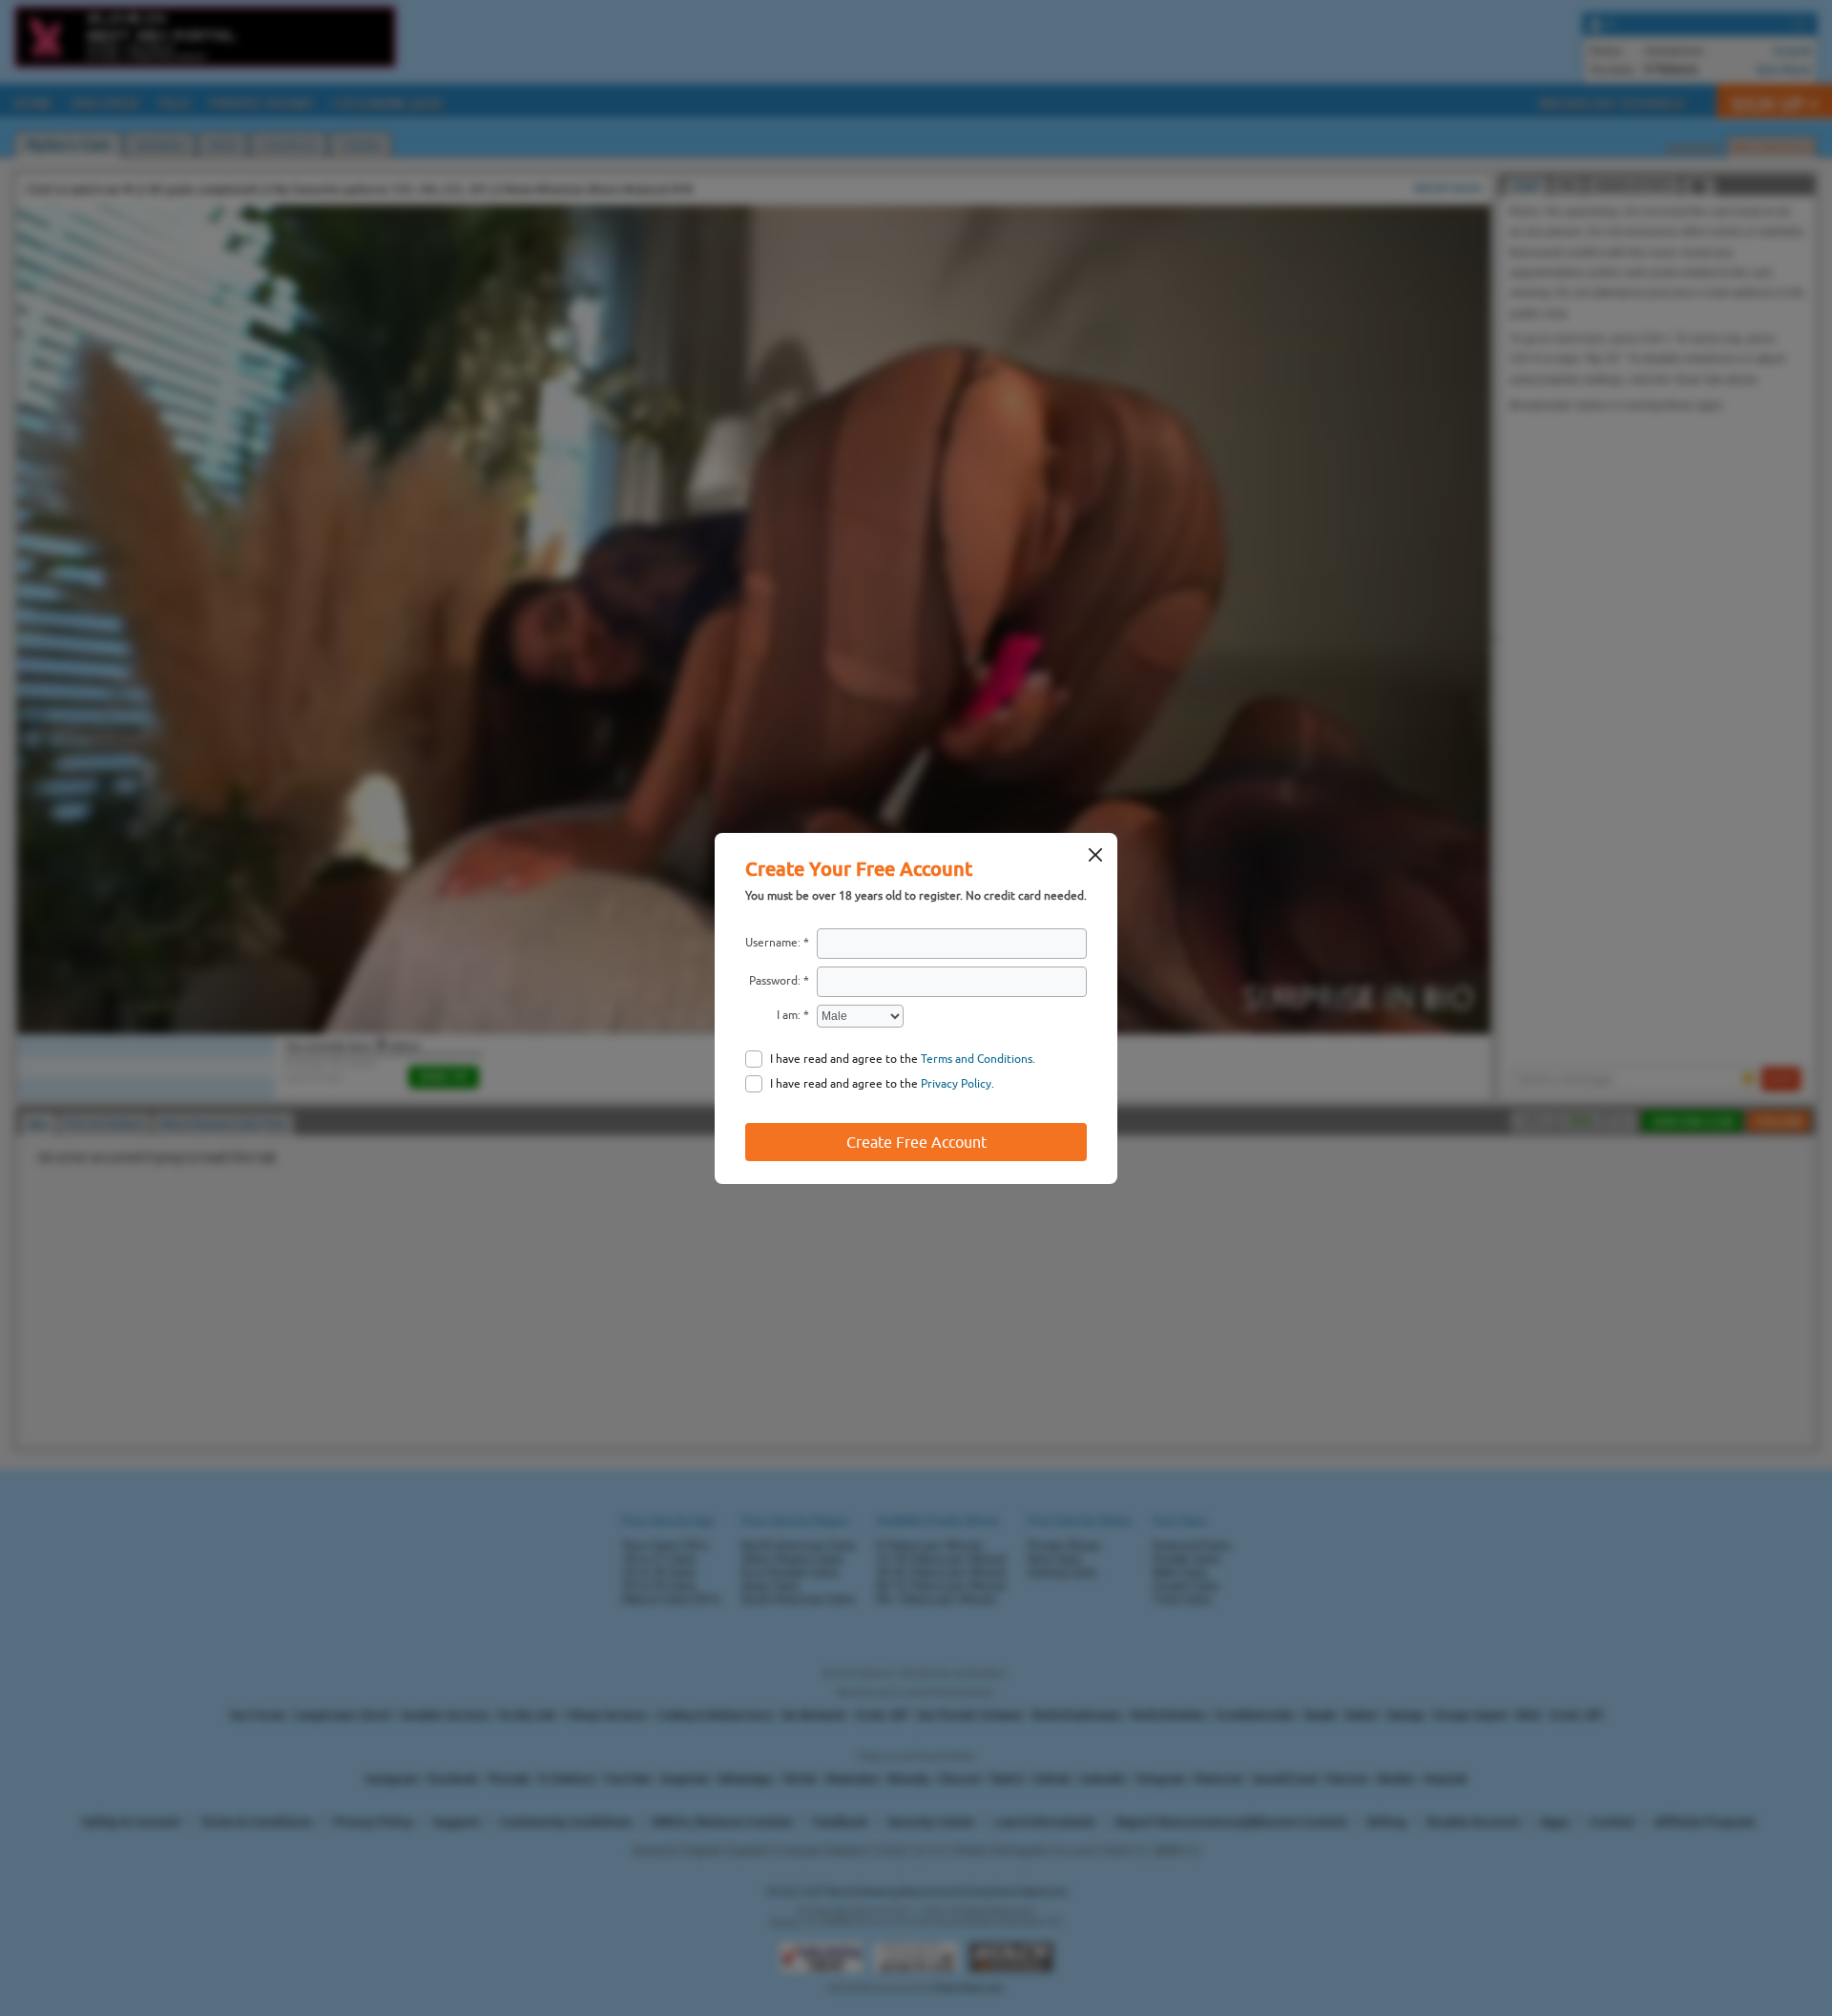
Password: (775, 981)
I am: (789, 1015)
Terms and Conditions (977, 1059)
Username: (773, 943)
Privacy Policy (956, 1084)
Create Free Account (916, 1142)
